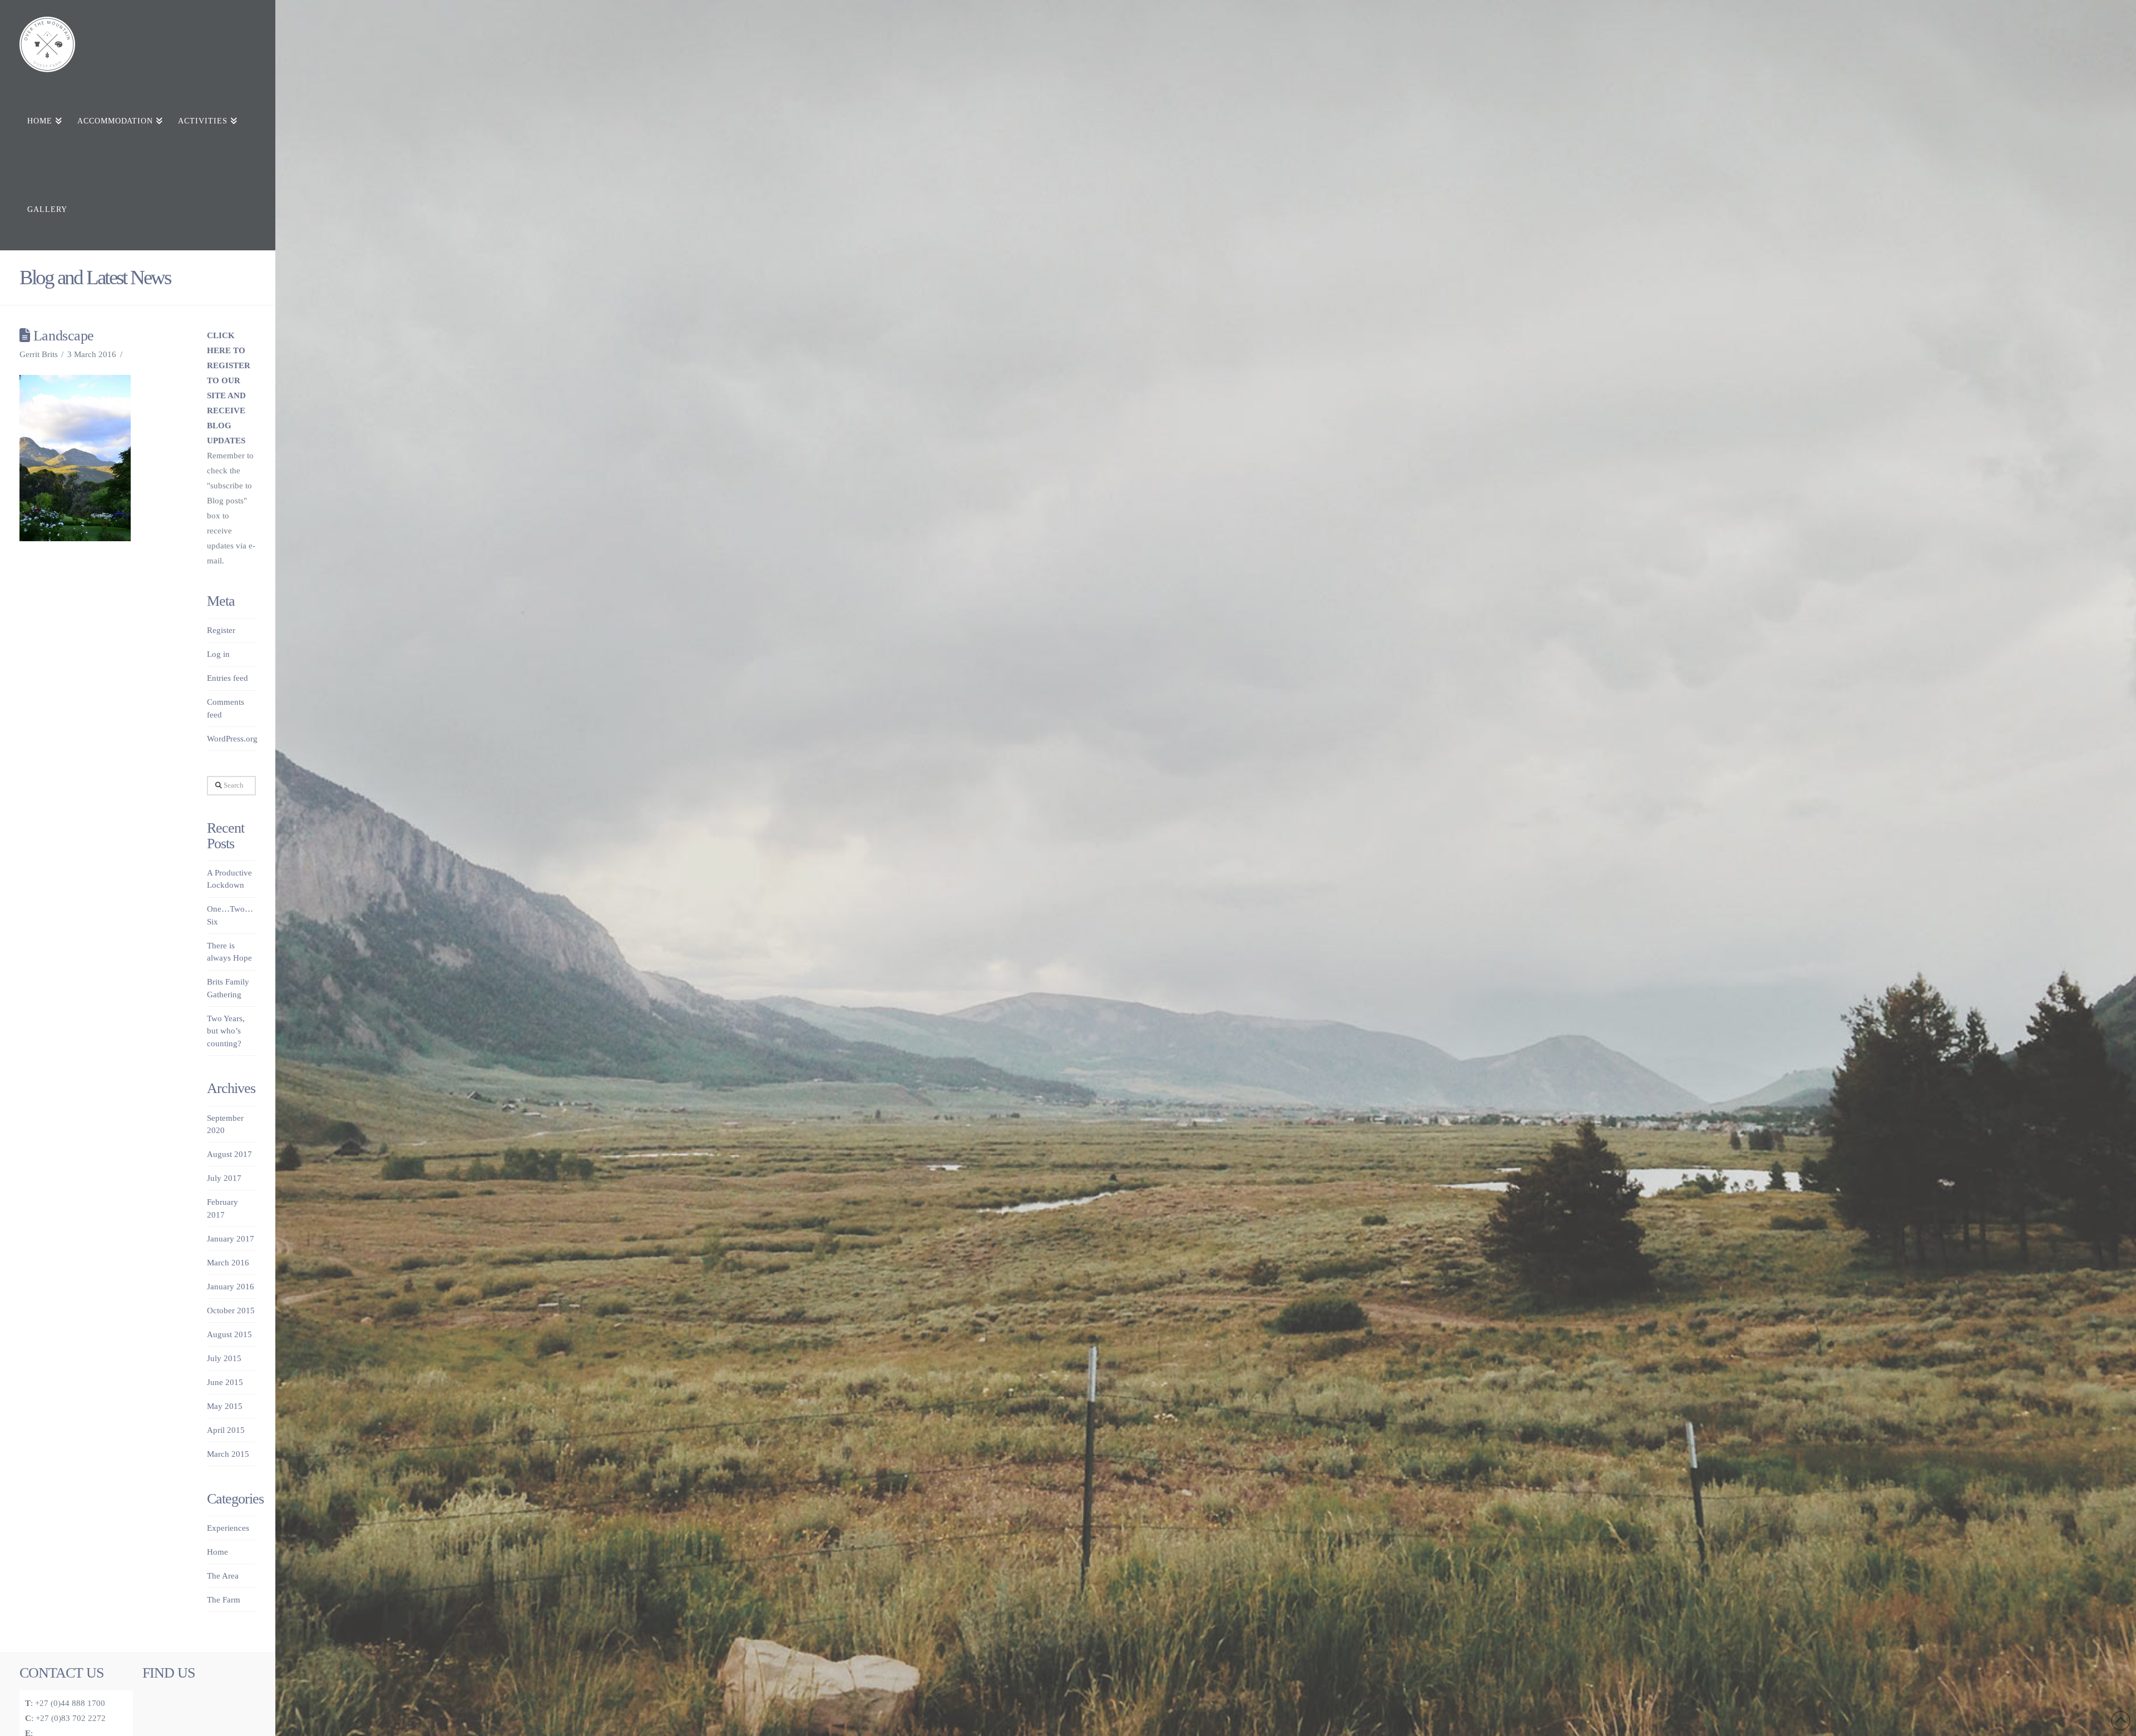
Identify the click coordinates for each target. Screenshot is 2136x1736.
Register (221, 630)
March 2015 (228, 1454)
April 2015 (226, 1430)
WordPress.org (232, 739)
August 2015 (229, 1334)
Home (217, 1552)
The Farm (224, 1600)
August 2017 (229, 1154)
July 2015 (224, 1358)
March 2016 (228, 1263)
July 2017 (224, 1178)
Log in (218, 654)
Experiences (228, 1528)
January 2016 (231, 1287)
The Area (223, 1576)
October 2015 (231, 1310)
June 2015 (225, 1382)
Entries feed (228, 678)
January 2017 (231, 1239)
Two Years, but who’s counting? (226, 1031)
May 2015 (225, 1406)
